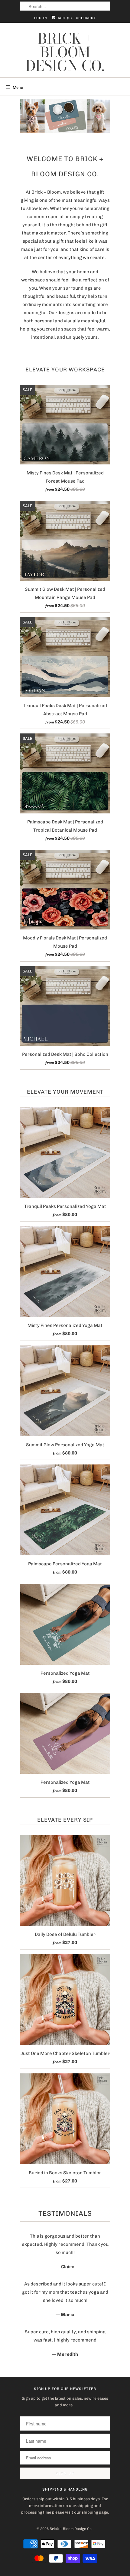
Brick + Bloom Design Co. (65, 52)
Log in (41, 18)
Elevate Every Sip (65, 1820)
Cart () (64, 18)
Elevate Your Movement (65, 1092)
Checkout (86, 18)
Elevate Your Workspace (65, 370)
